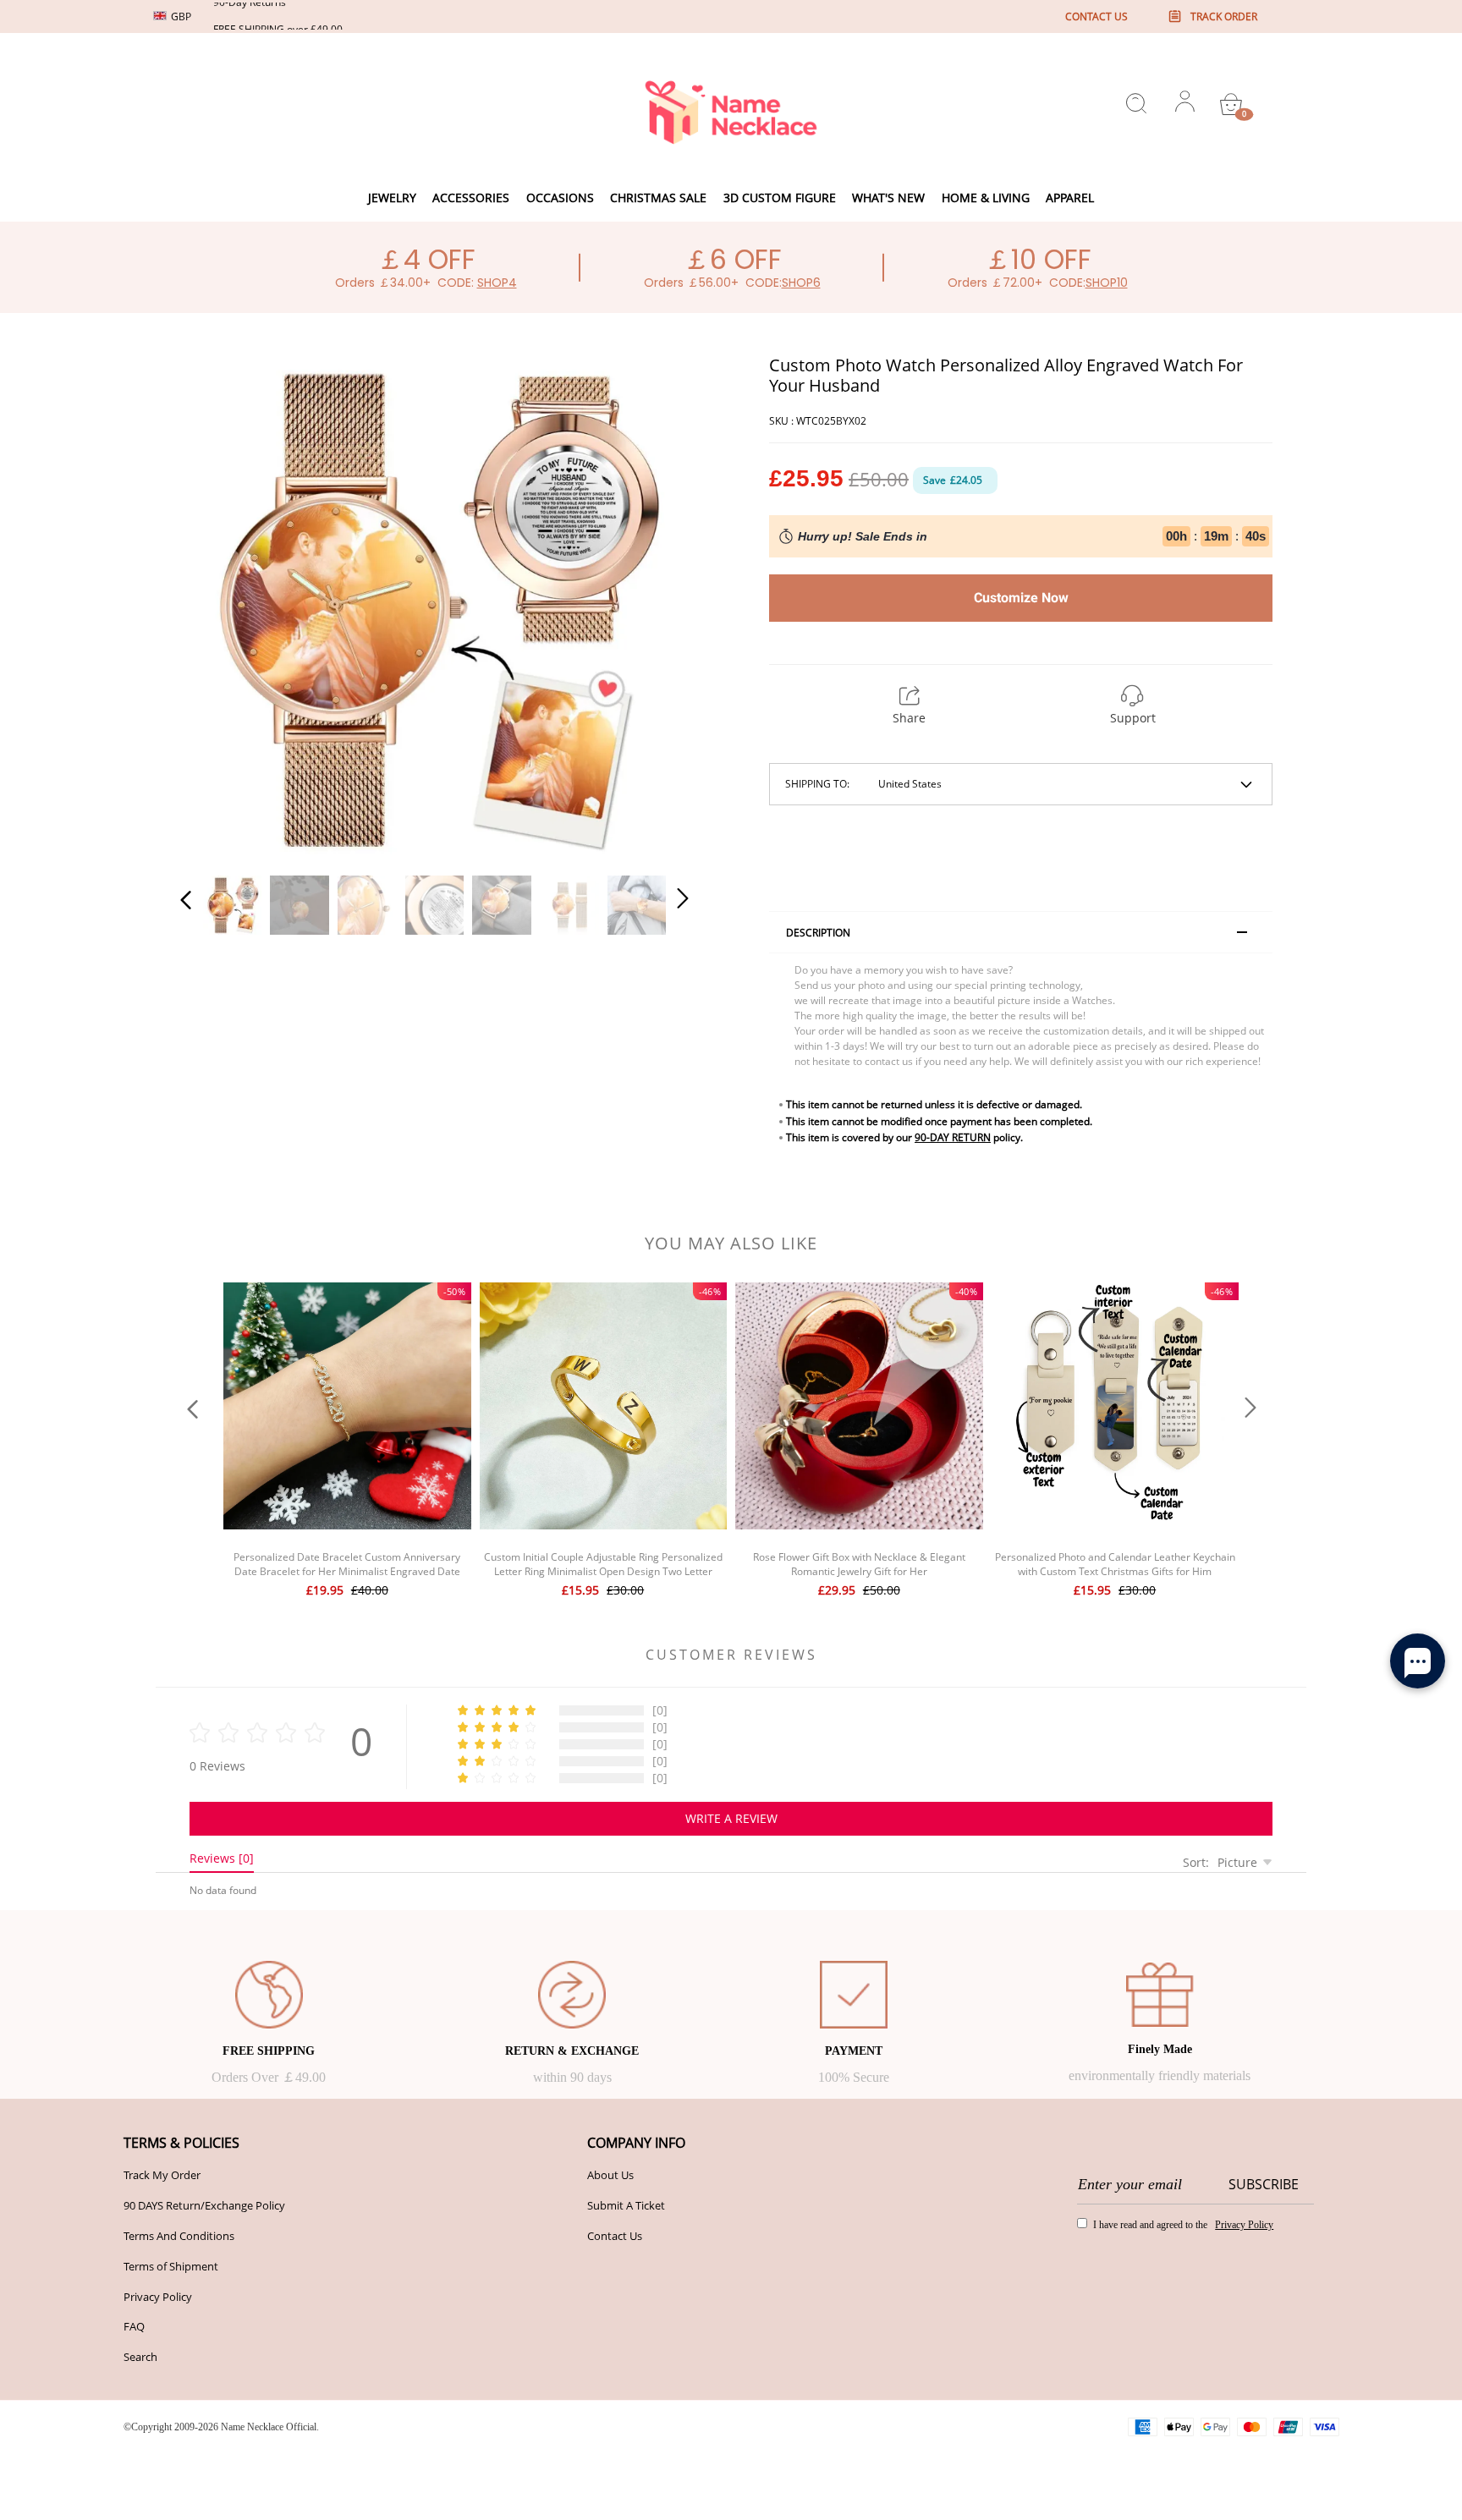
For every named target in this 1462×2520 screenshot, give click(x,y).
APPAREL (1070, 198)
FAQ (134, 2326)
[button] (220, 606)
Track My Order (162, 2175)
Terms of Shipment (171, 2266)
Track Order (1224, 16)
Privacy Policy (158, 2297)
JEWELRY (392, 198)
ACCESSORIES (471, 198)
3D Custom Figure (780, 198)
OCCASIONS (560, 198)
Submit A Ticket (626, 2205)
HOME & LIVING (986, 198)
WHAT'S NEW (888, 198)
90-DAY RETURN (953, 1137)
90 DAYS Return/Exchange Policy (204, 2205)
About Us (610, 2175)
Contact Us (615, 2236)
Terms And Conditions (179, 2236)
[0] (1231, 104)
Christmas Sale (658, 198)
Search (140, 2357)
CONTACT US (1096, 16)
